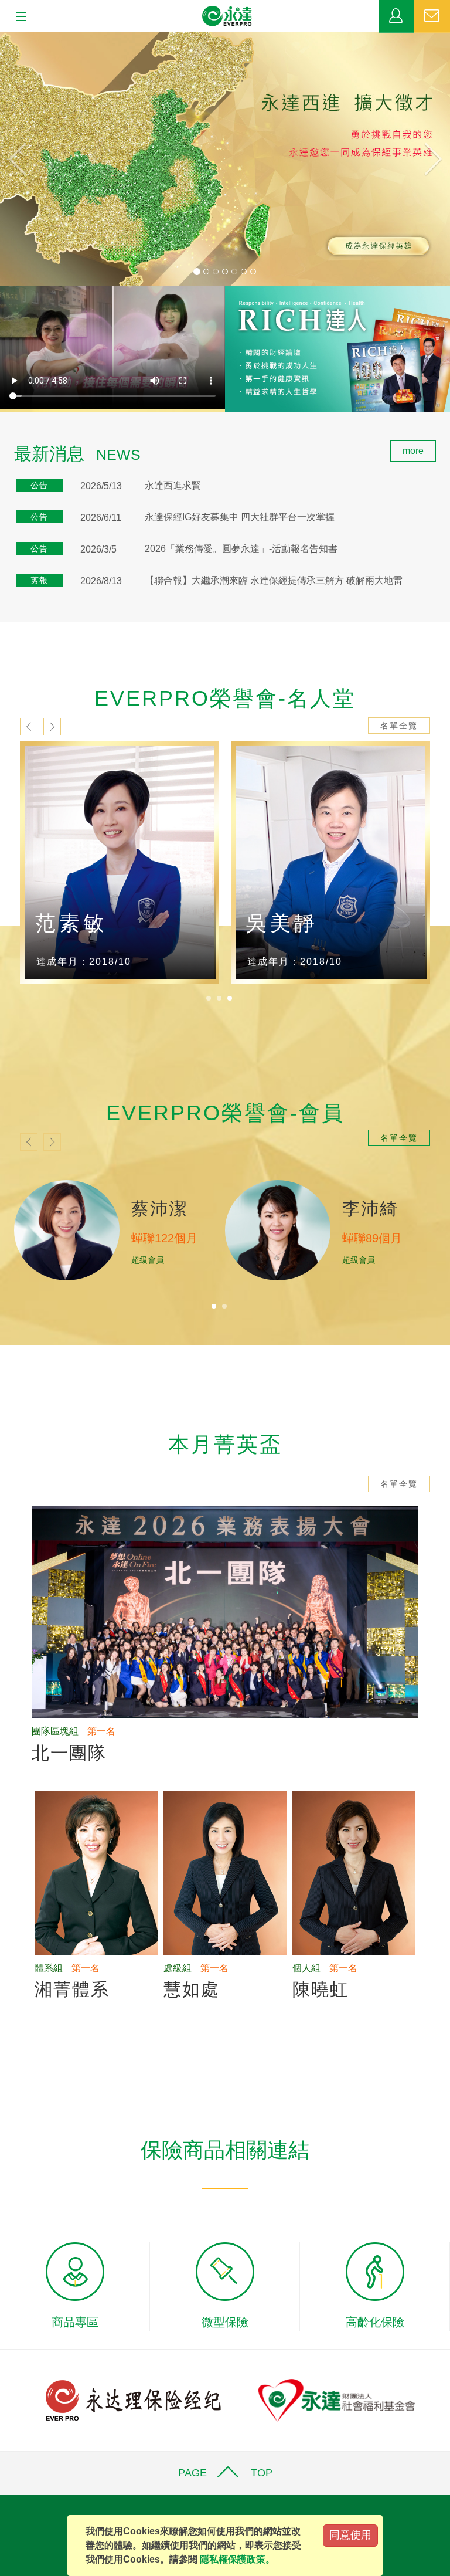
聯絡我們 (432, 16)
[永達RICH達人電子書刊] (337, 349)
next (52, 727)
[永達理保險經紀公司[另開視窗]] (133, 2400)
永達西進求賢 (173, 485)
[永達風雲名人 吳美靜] (330, 863)
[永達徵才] (225, 159)
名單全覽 (399, 726)
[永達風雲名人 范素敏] (120, 863)
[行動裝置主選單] (17, 17)
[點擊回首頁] (227, 16)
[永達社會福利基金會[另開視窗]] (337, 2400)
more (413, 451)
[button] (34, 159)
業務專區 (396, 16)
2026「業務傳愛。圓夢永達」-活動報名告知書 (241, 549)
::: (4, 447)
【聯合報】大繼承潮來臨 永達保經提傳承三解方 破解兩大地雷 (274, 580)
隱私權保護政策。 (237, 2559)
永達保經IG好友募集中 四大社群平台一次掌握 (240, 517)
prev (29, 727)
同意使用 (350, 2535)
